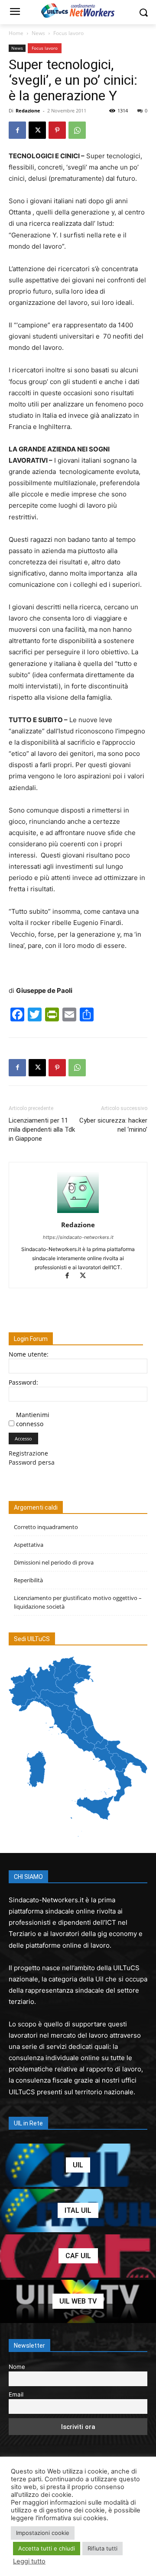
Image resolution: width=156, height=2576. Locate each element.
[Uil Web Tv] (78, 2301)
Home (16, 33)
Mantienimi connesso (33, 1419)
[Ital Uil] (78, 2211)
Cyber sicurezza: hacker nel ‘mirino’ (113, 1125)
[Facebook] (17, 130)
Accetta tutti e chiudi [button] (47, 2548)
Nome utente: (29, 1354)
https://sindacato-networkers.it (78, 1237)
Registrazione (28, 1453)
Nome (17, 2367)
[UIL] (78, 2165)
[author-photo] (78, 1213)
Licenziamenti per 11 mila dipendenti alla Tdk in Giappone (42, 1130)
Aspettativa (29, 1545)
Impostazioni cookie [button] (43, 2533)
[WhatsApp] (77, 130)
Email (16, 2394)
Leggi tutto (29, 2561)
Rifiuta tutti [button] (102, 2548)
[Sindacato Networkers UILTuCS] (78, 10)
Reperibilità (28, 1580)
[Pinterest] (57, 130)
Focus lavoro (68, 33)
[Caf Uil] (78, 2256)
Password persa (32, 1462)
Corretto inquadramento (46, 1527)
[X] (37, 130)
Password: (23, 1382)
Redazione (28, 110)
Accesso (23, 1438)
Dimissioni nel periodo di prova (54, 1562)
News (38, 33)
